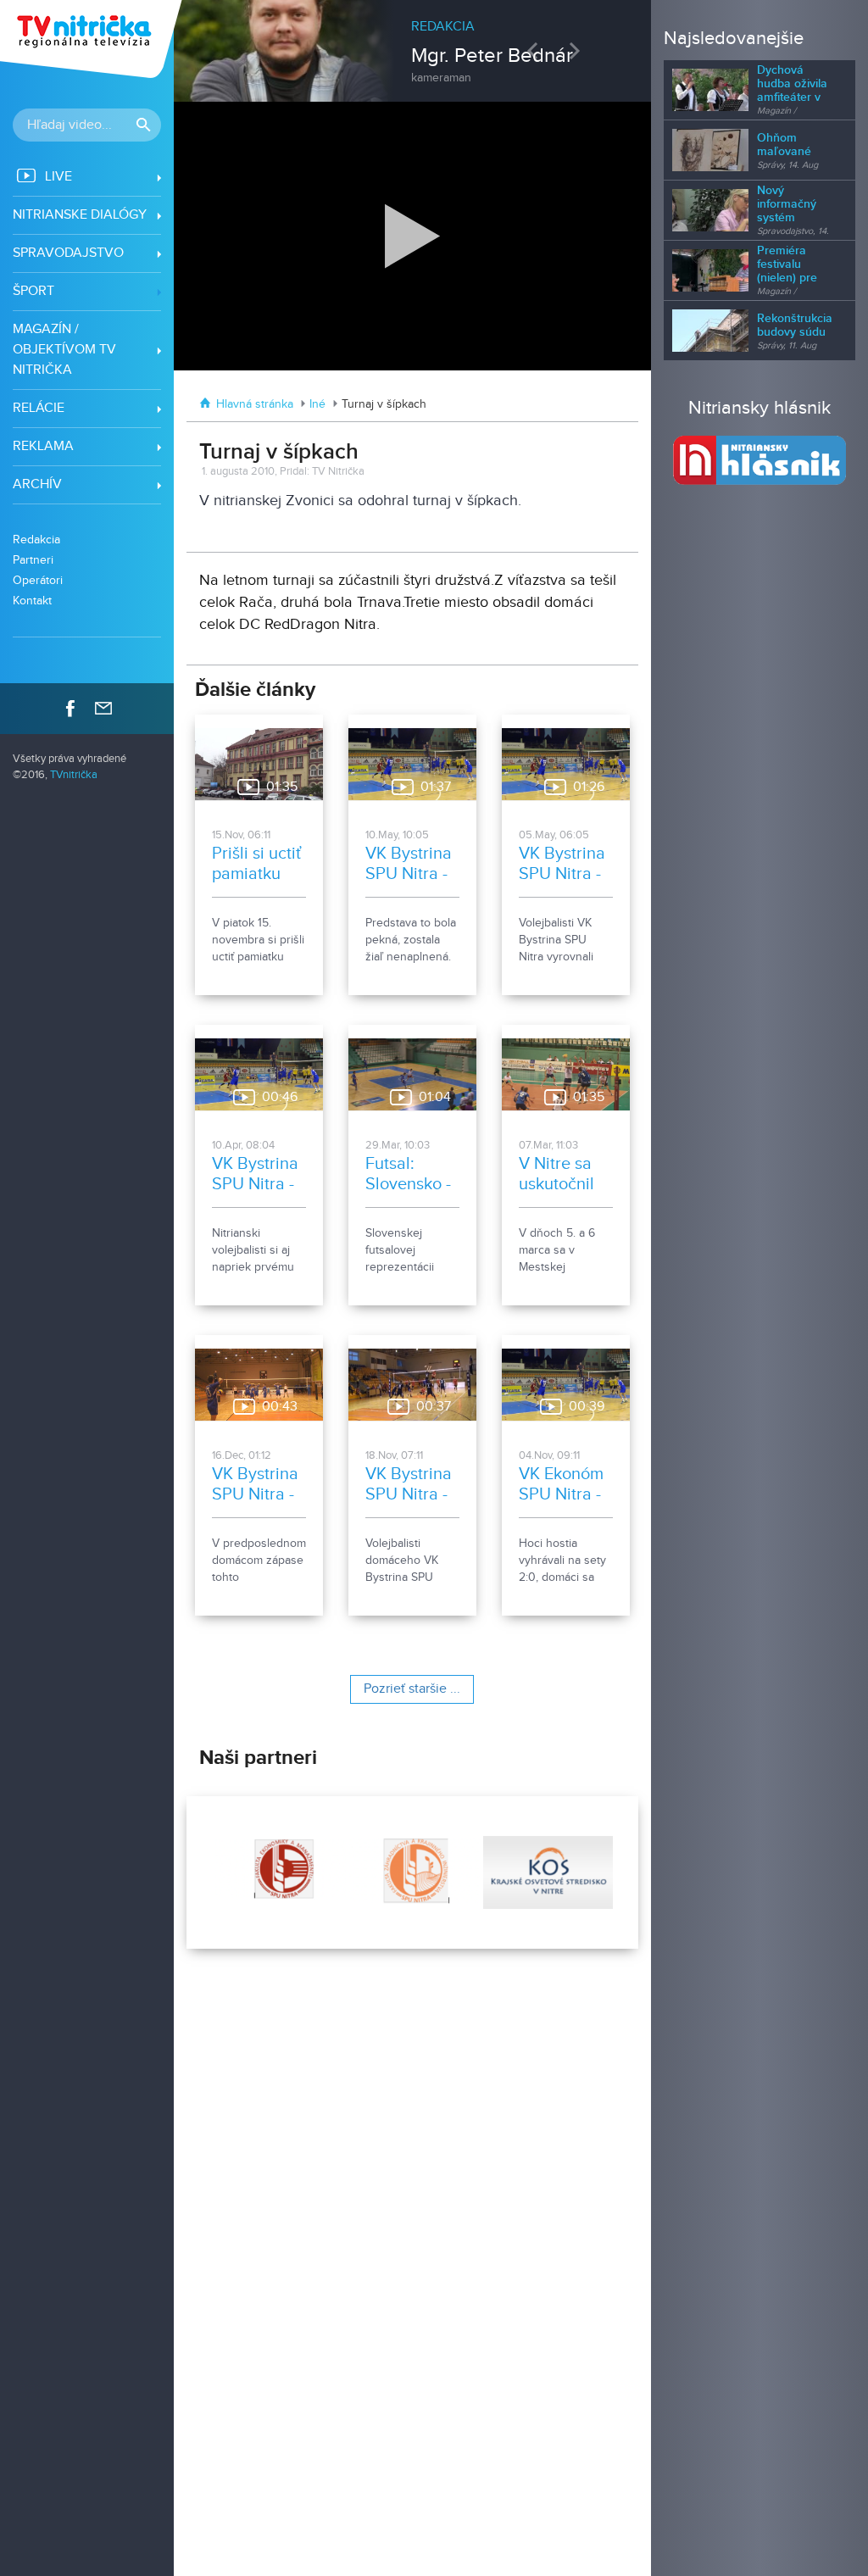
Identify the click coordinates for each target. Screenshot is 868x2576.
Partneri (33, 560)
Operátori (38, 580)
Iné (317, 404)
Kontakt (32, 601)
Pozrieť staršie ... (412, 1689)
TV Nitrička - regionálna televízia (93, 39)
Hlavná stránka (255, 404)
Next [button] (579, 50)
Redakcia (36, 540)
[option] (413, 42)
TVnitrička (74, 775)
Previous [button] (537, 50)
